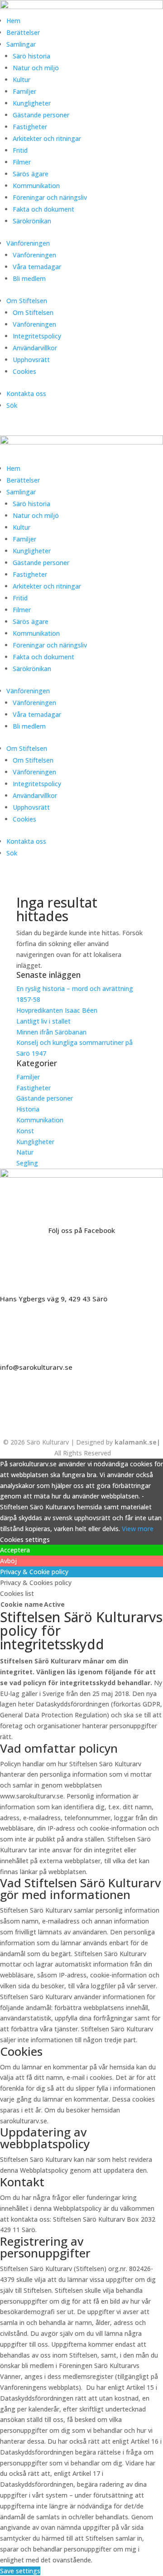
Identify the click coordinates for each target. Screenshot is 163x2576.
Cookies (24, 371)
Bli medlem (29, 278)
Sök (12, 405)
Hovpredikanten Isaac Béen (58, 1010)
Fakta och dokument (43, 209)
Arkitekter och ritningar (47, 138)
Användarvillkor (35, 348)
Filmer (22, 162)
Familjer (24, 91)
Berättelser (23, 32)
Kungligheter (32, 103)
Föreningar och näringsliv (50, 197)
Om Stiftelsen (27, 301)
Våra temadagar (37, 267)
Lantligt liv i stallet (43, 1021)
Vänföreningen (28, 243)
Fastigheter (30, 127)
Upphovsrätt (31, 360)
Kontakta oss (26, 394)
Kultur (22, 80)
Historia (28, 1109)
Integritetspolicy (37, 336)
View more (138, 1529)
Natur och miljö (36, 68)
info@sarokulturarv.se (36, 1367)
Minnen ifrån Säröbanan (51, 1032)
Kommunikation (36, 186)
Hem (13, 21)
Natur (25, 1152)
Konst (25, 1131)
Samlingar (21, 44)
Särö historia (31, 56)
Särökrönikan (32, 221)
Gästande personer (41, 115)
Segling (27, 1163)
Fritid (20, 150)
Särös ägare (31, 174)
